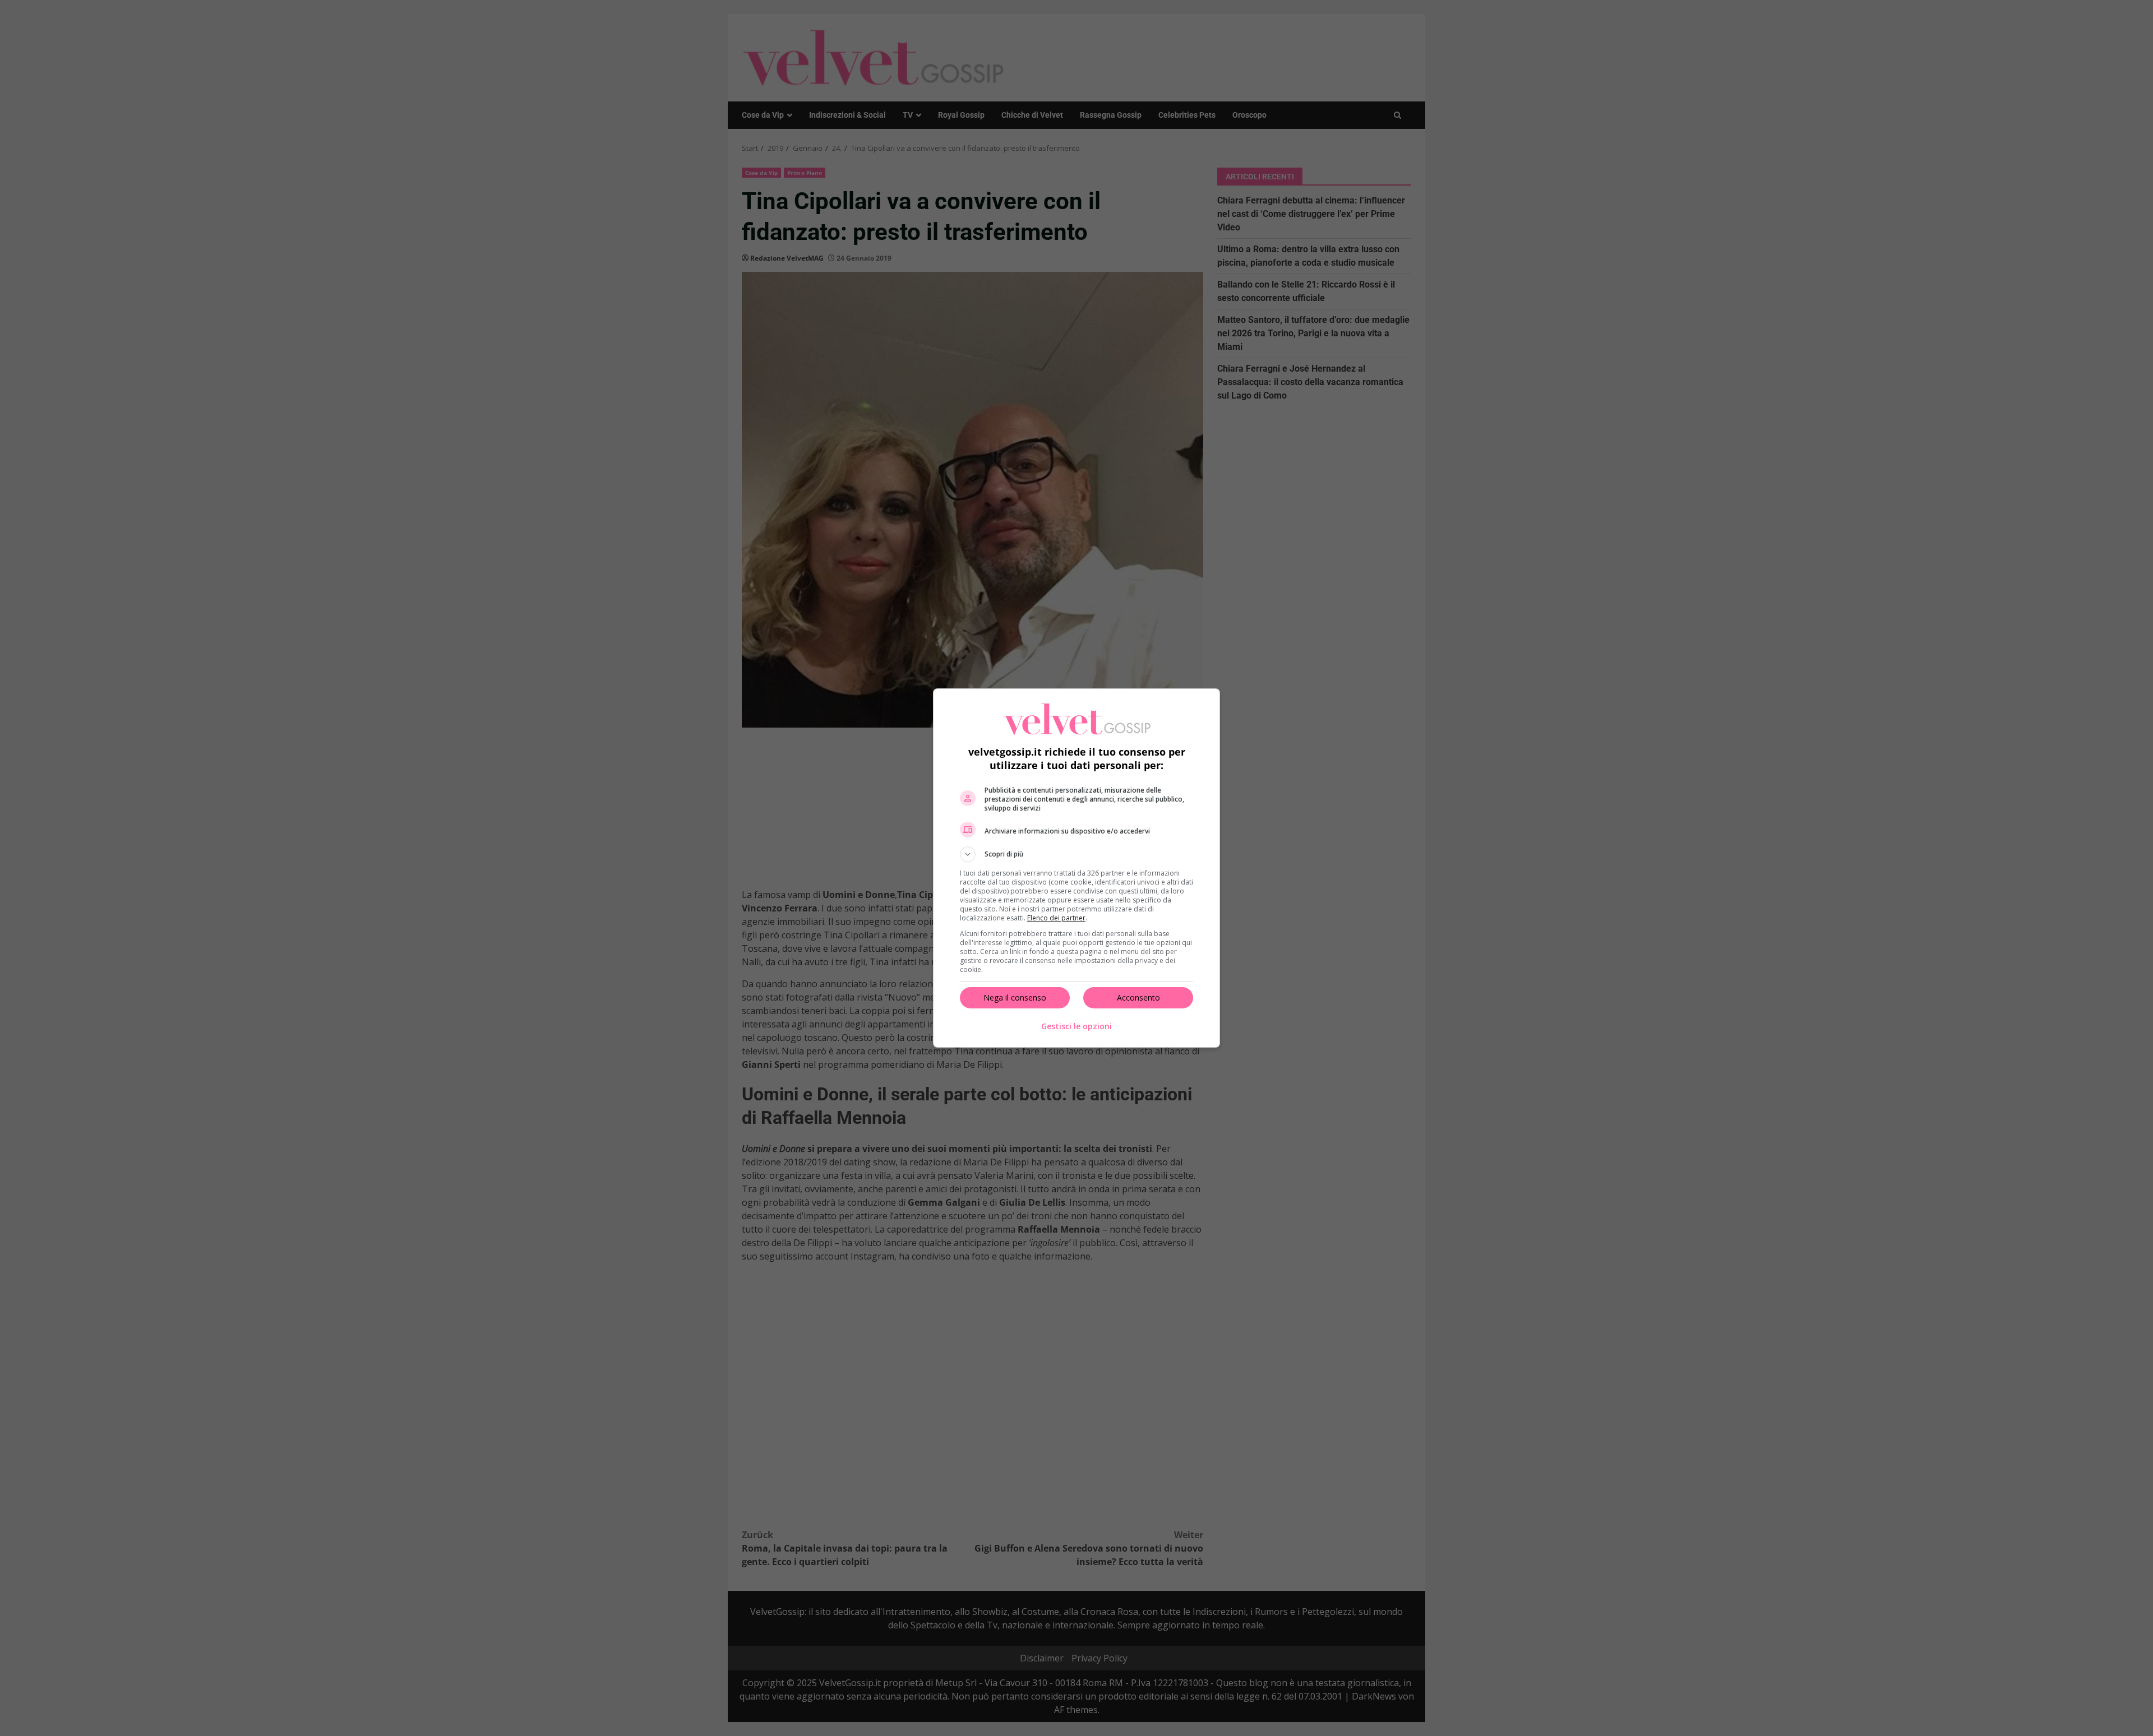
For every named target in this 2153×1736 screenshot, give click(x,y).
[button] (1076, 854)
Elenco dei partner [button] (1056, 918)
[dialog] (1076, 868)
